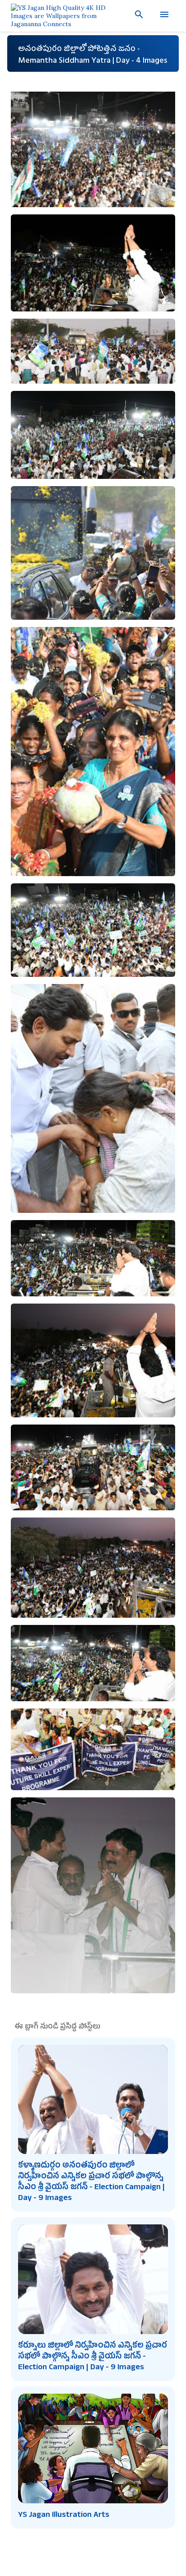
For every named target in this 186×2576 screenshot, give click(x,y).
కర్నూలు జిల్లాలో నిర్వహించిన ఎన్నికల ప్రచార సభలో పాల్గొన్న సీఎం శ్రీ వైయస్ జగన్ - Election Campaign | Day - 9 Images (93, 2357)
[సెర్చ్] (135, 14)
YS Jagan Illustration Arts (64, 2516)
